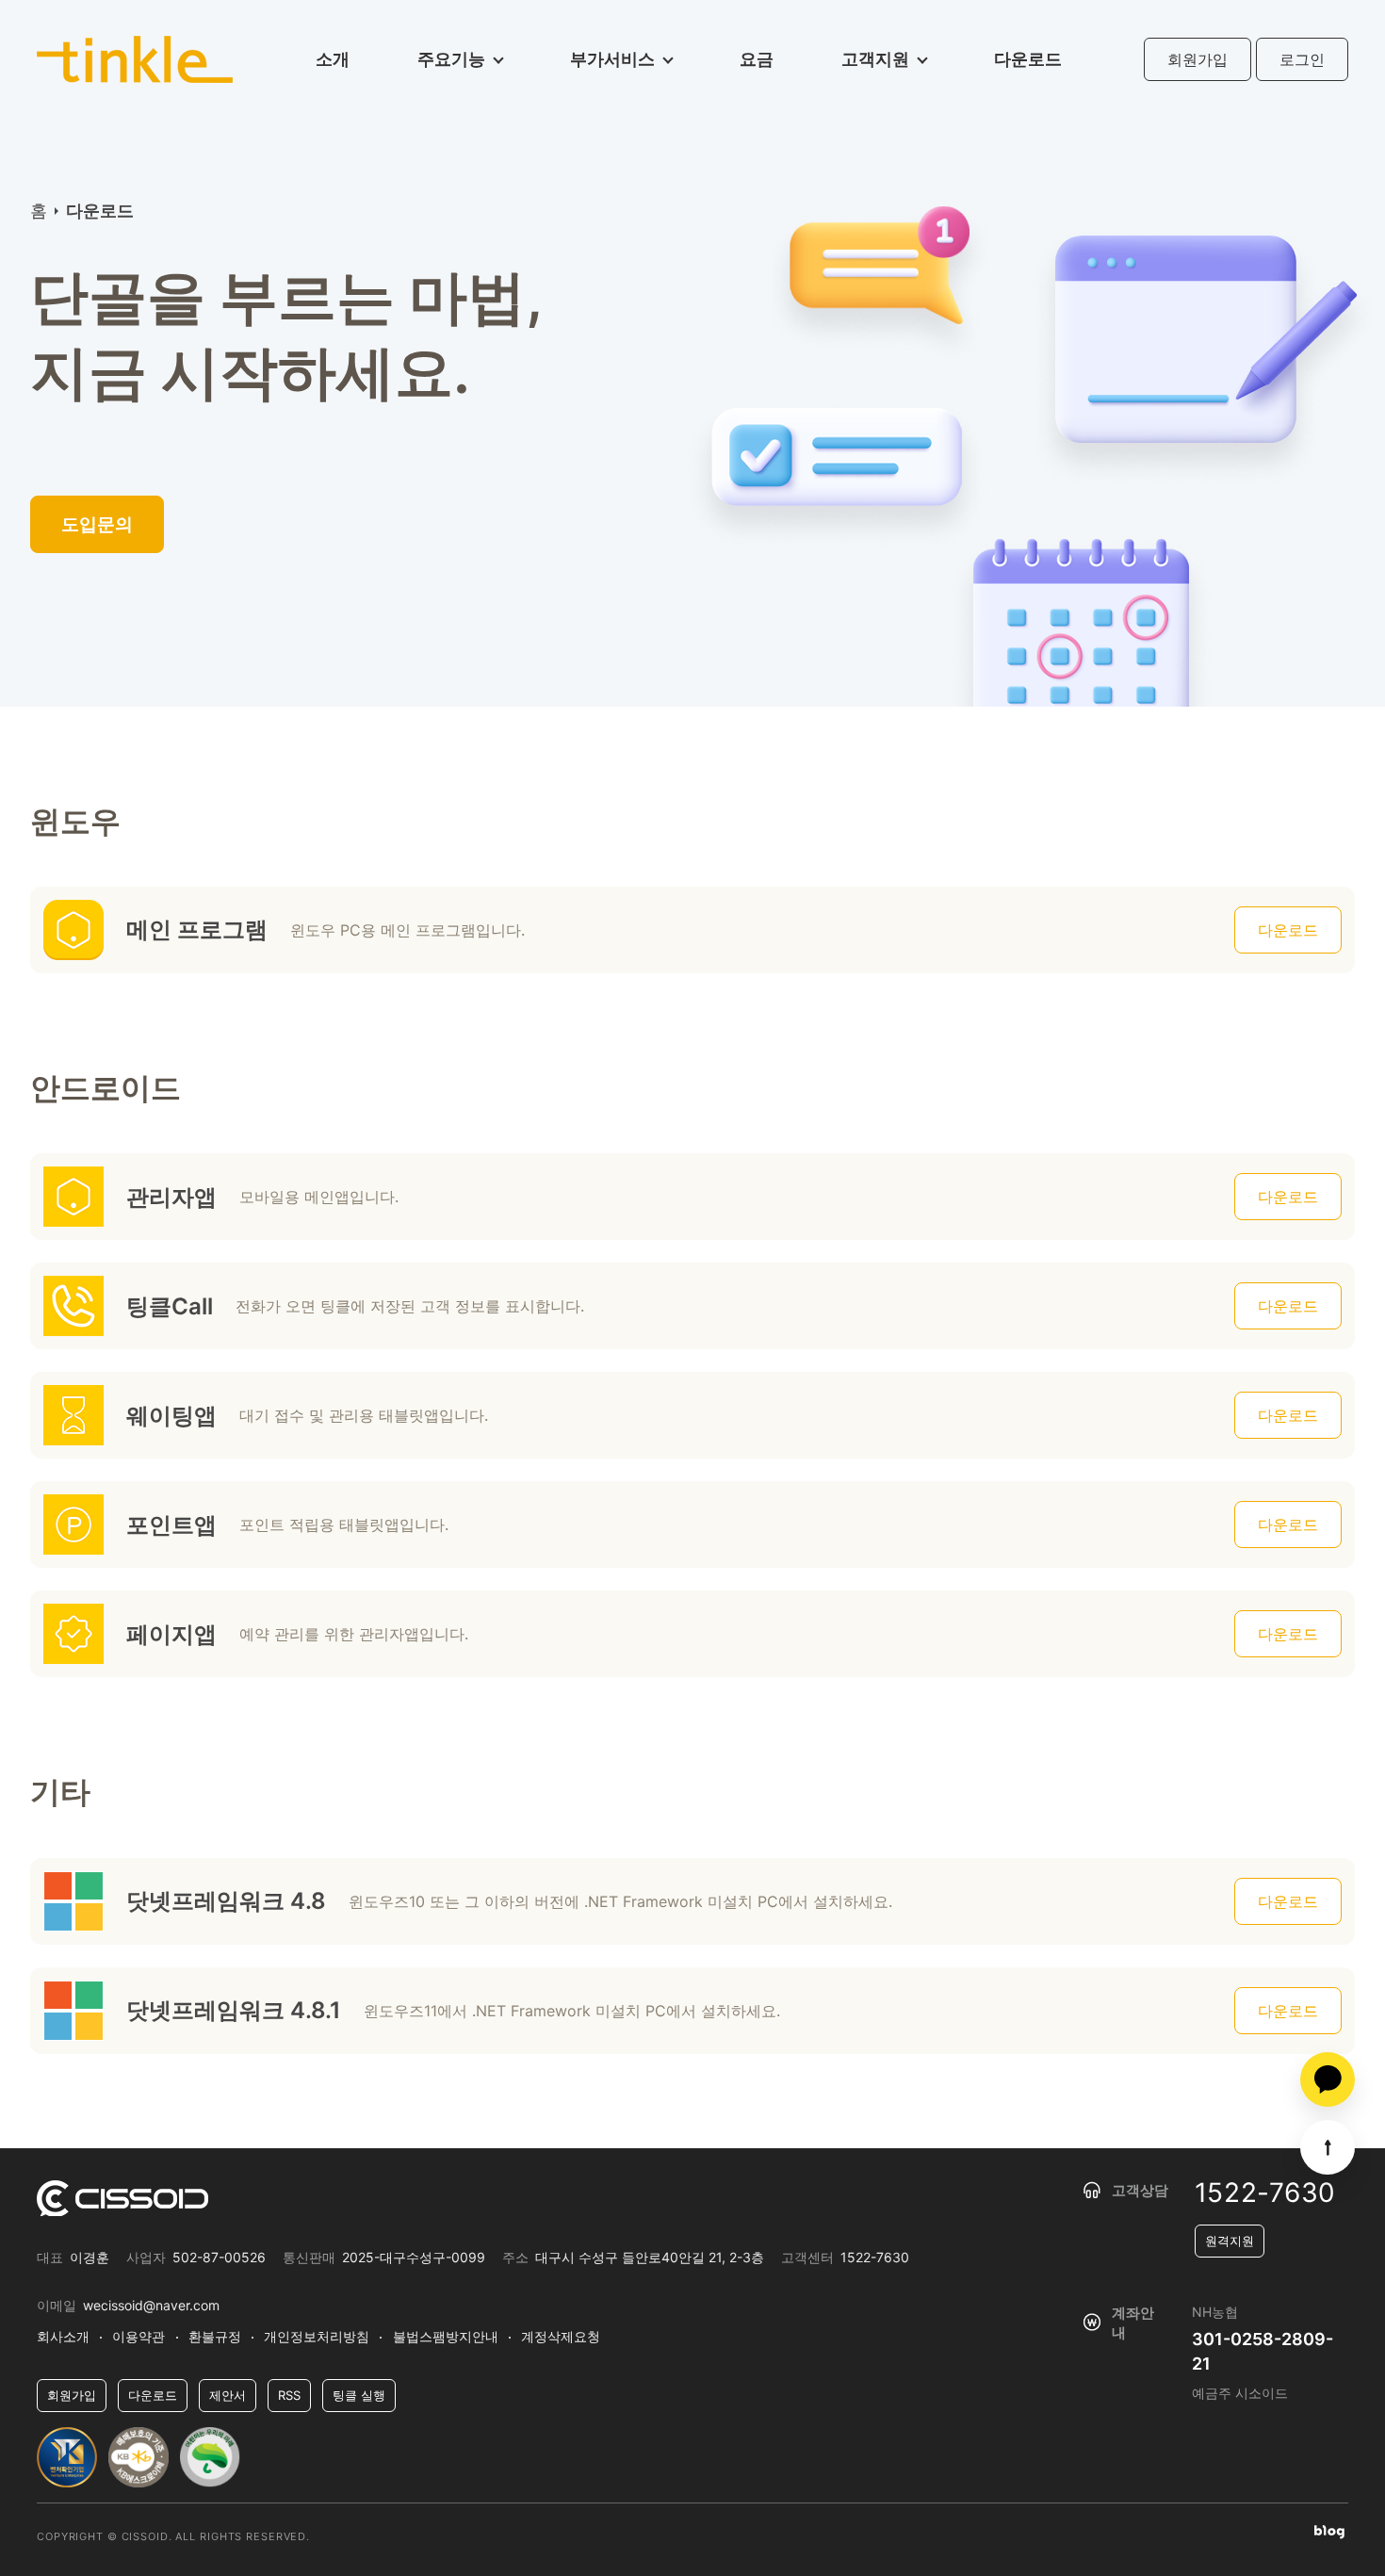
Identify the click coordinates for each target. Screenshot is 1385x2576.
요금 (757, 59)
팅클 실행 (359, 2395)
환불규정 (215, 2336)
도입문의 (97, 524)
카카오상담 (1328, 2079)
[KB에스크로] (138, 2457)
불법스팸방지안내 (446, 2336)
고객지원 (875, 59)
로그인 (1302, 59)
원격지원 (1230, 2241)
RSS (289, 2395)
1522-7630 (1265, 2193)
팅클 (135, 59)
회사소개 (63, 2336)
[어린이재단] (210, 2457)
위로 (1328, 2147)
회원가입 (1198, 59)
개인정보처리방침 (317, 2336)
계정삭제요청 (561, 2336)
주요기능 (451, 59)
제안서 (228, 2395)
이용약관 (138, 2336)
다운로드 (1028, 59)
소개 (333, 59)
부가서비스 (612, 59)
